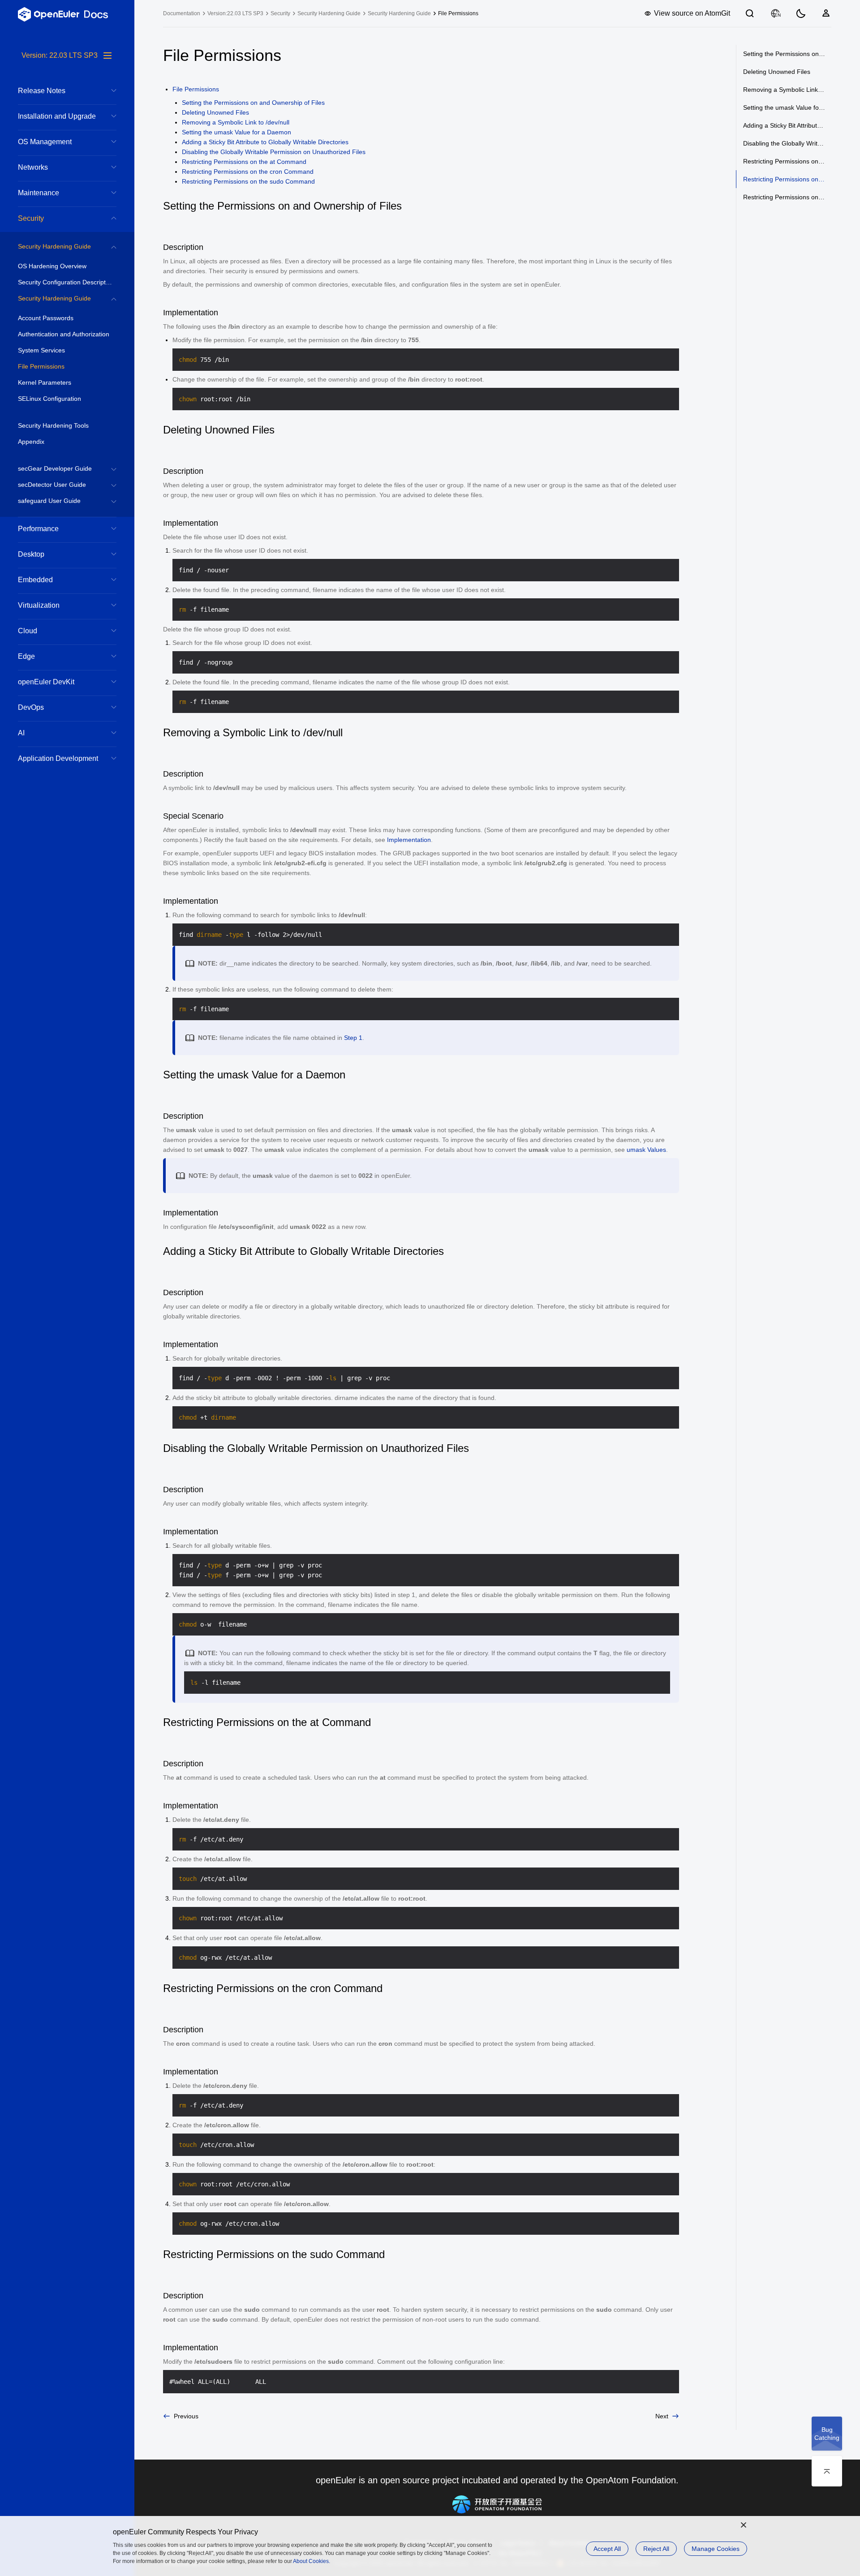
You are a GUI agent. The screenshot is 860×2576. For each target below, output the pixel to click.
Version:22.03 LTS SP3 (235, 13)
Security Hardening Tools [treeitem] (53, 425)
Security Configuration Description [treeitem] (66, 282)
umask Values (646, 1150)
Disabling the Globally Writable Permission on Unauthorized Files (274, 152)
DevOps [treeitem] (31, 707)
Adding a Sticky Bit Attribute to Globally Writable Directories (265, 142)
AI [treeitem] (21, 733)
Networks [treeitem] (33, 167)
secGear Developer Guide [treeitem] (55, 468)
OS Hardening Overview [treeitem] (52, 266)
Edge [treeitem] (26, 656)
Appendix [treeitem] (31, 442)
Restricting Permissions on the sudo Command (248, 181)
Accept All (607, 2549)
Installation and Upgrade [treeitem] (57, 116)
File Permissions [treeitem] (41, 366)
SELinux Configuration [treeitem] (49, 399)
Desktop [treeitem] (31, 554)
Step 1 (353, 1038)
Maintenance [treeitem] (39, 193)
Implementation (409, 840)
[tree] (67, 1313)
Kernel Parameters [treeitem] (45, 382)
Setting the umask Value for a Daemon (236, 132)
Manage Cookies (716, 2549)
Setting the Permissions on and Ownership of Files (253, 103)
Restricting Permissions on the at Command (244, 162)
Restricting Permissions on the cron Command (248, 172)
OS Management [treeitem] (45, 142)
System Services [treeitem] (41, 350)
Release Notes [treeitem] (42, 91)
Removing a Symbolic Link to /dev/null (236, 122)
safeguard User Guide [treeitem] (49, 501)
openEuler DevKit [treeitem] (46, 682)
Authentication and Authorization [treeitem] (64, 334)
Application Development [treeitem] (58, 758)
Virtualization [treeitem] (39, 605)
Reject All (656, 2549)
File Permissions (196, 89)
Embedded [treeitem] (35, 580)
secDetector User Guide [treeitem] (52, 485)
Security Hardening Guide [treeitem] (54, 246)
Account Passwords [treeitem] (46, 318)
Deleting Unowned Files (215, 112)
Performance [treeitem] (38, 529)
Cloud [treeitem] (28, 631)
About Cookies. (312, 2561)
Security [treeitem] (31, 218)
